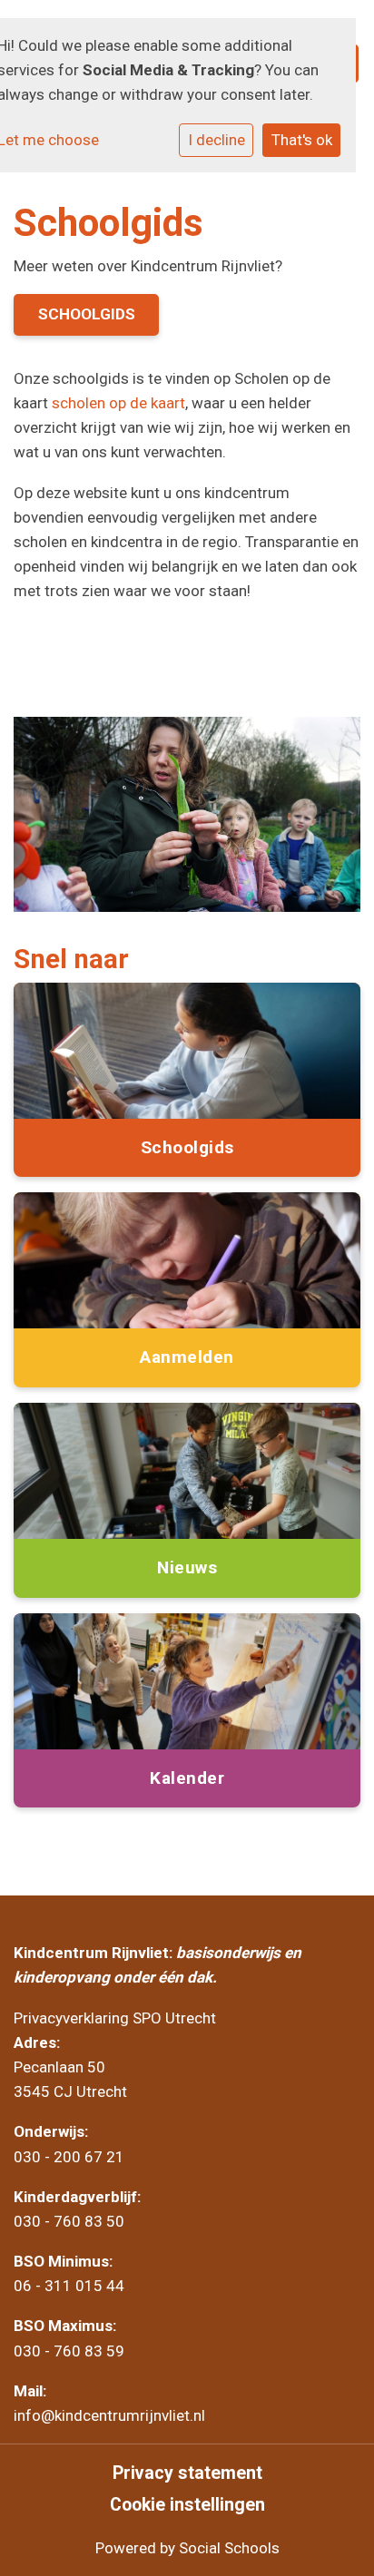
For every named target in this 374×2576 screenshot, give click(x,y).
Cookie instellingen (187, 2505)
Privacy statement (187, 2473)
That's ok (302, 140)
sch (64, 403)
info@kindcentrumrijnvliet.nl (111, 2415)
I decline (217, 140)
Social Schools (229, 2548)
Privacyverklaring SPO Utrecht (115, 2018)
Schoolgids (87, 314)
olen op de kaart (131, 403)
